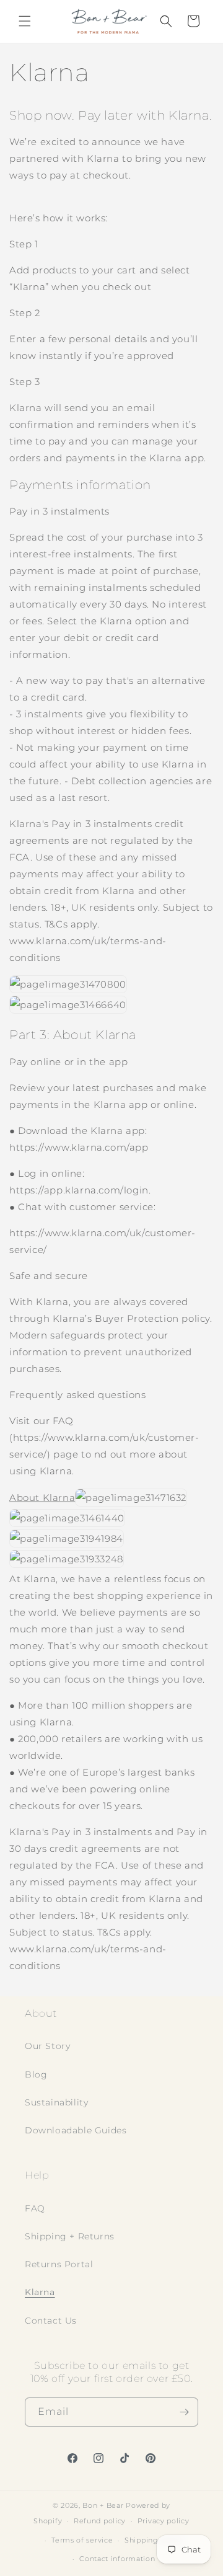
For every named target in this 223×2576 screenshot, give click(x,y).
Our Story (47, 2046)
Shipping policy (154, 2540)
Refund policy (100, 2521)
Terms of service (82, 2540)
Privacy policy (164, 2521)
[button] (25, 21)
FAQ (35, 2208)
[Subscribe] (184, 2412)
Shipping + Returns (70, 2236)
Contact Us (51, 2321)
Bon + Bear (104, 2505)
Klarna (40, 2292)
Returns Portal (59, 2264)
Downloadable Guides (76, 2130)
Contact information (117, 2559)
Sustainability (56, 2102)
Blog (36, 2074)
